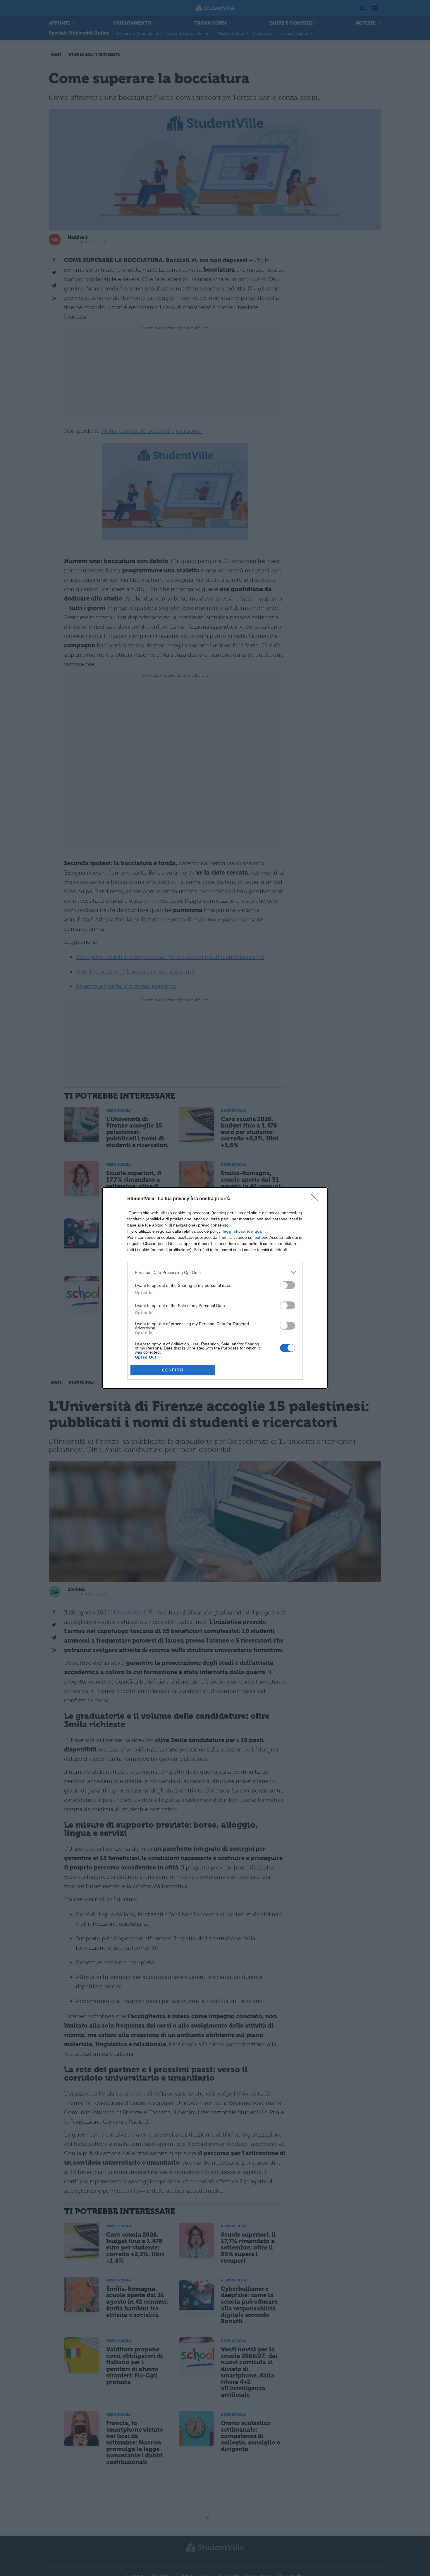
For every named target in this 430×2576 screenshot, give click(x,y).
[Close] (316, 1199)
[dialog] (215, 1288)
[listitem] (215, 1272)
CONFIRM (173, 1370)
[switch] (288, 1285)
